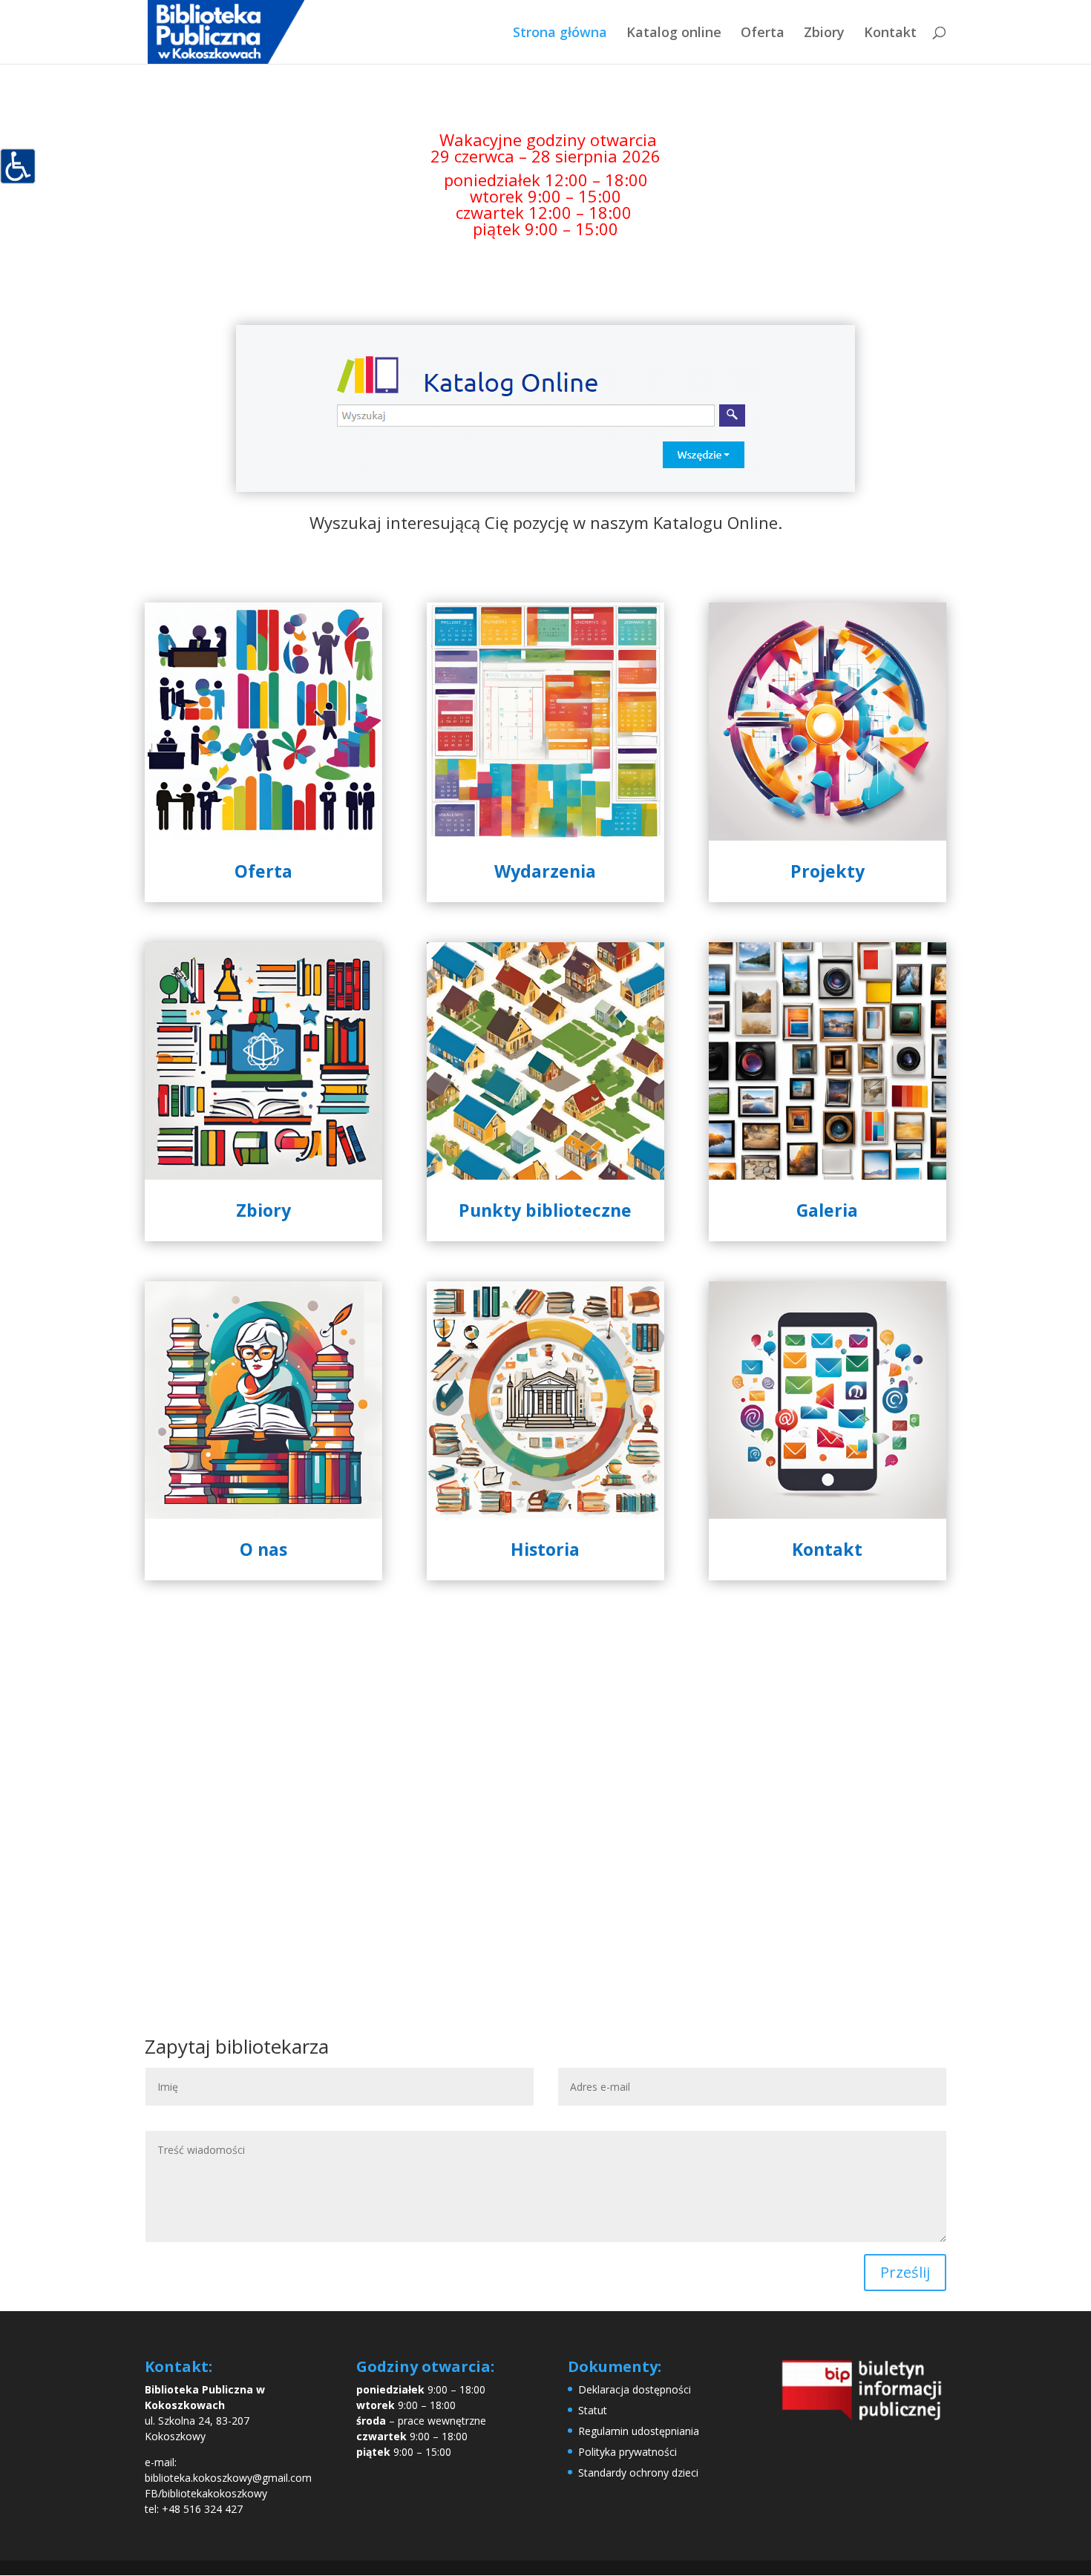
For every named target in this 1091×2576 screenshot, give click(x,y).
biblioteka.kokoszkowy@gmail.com (228, 2478)
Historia (545, 1549)
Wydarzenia (545, 871)
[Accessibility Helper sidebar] (18, 166)
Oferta (763, 34)
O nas (263, 1549)
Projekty (828, 871)
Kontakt (890, 34)
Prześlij (905, 2272)
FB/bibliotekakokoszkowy (206, 2493)
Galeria (827, 1210)
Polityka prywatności (628, 2452)
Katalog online (674, 34)
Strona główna (560, 34)
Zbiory (824, 34)
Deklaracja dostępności (635, 2389)
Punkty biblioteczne (545, 1210)
